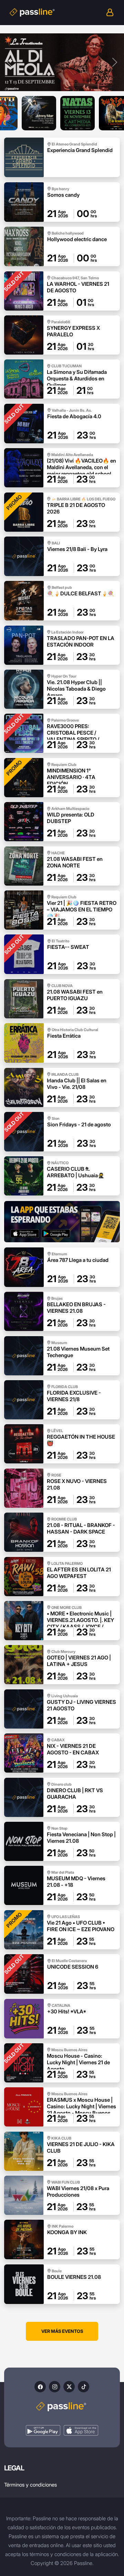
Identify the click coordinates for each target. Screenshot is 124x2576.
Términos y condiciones (30, 2485)
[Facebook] (40, 2387)
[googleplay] (43, 2430)
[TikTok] (84, 2387)
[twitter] (69, 2387)
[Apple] (81, 2430)
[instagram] (55, 2387)
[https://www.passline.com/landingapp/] (62, 1222)
